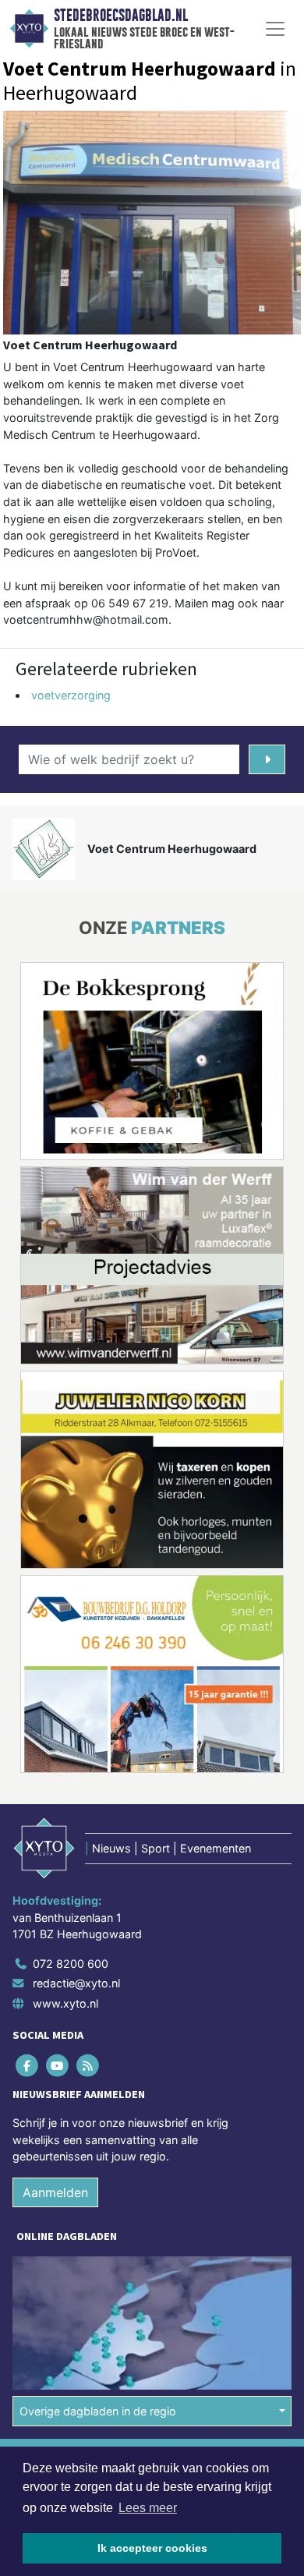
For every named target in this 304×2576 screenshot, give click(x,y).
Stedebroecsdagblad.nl (121, 16)
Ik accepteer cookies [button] (152, 2548)
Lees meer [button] (148, 2508)
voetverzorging (71, 695)
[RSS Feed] (88, 2065)
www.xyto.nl (65, 2003)
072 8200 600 (71, 1964)
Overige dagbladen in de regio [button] (98, 2411)
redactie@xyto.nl (76, 1983)
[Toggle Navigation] (275, 29)
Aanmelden (55, 2192)
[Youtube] (58, 2065)
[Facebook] (28, 2065)
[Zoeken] (267, 759)
